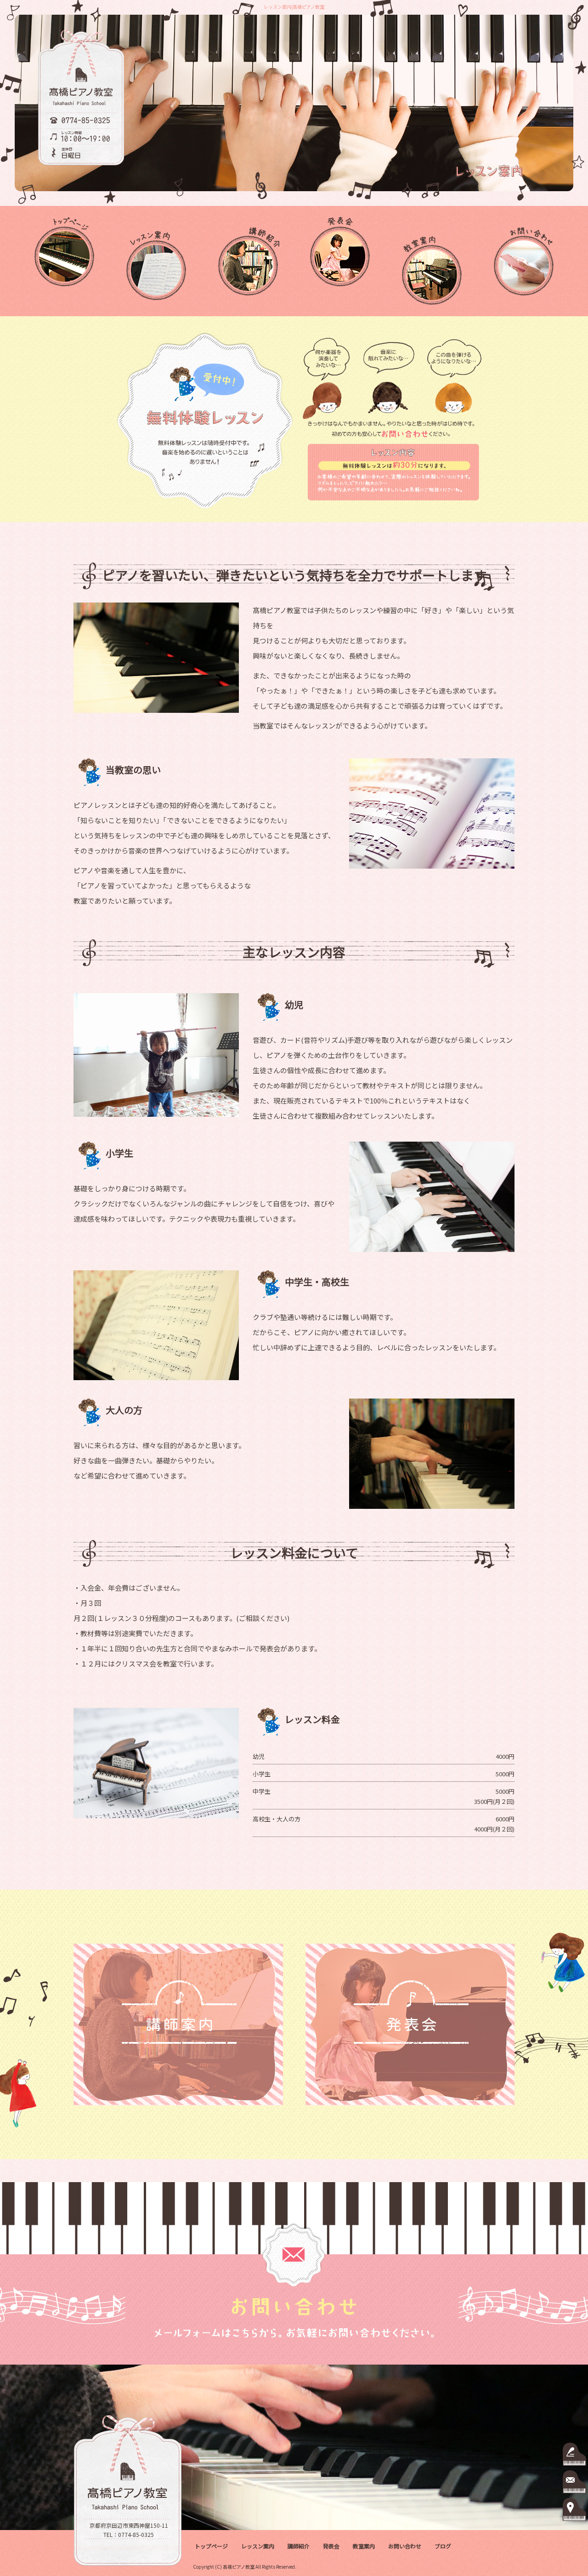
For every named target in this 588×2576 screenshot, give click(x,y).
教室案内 (432, 261)
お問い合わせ (524, 261)
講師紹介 (248, 261)
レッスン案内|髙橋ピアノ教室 (294, 7)
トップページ (64, 261)
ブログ (443, 2546)
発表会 (340, 261)
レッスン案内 (156, 261)
